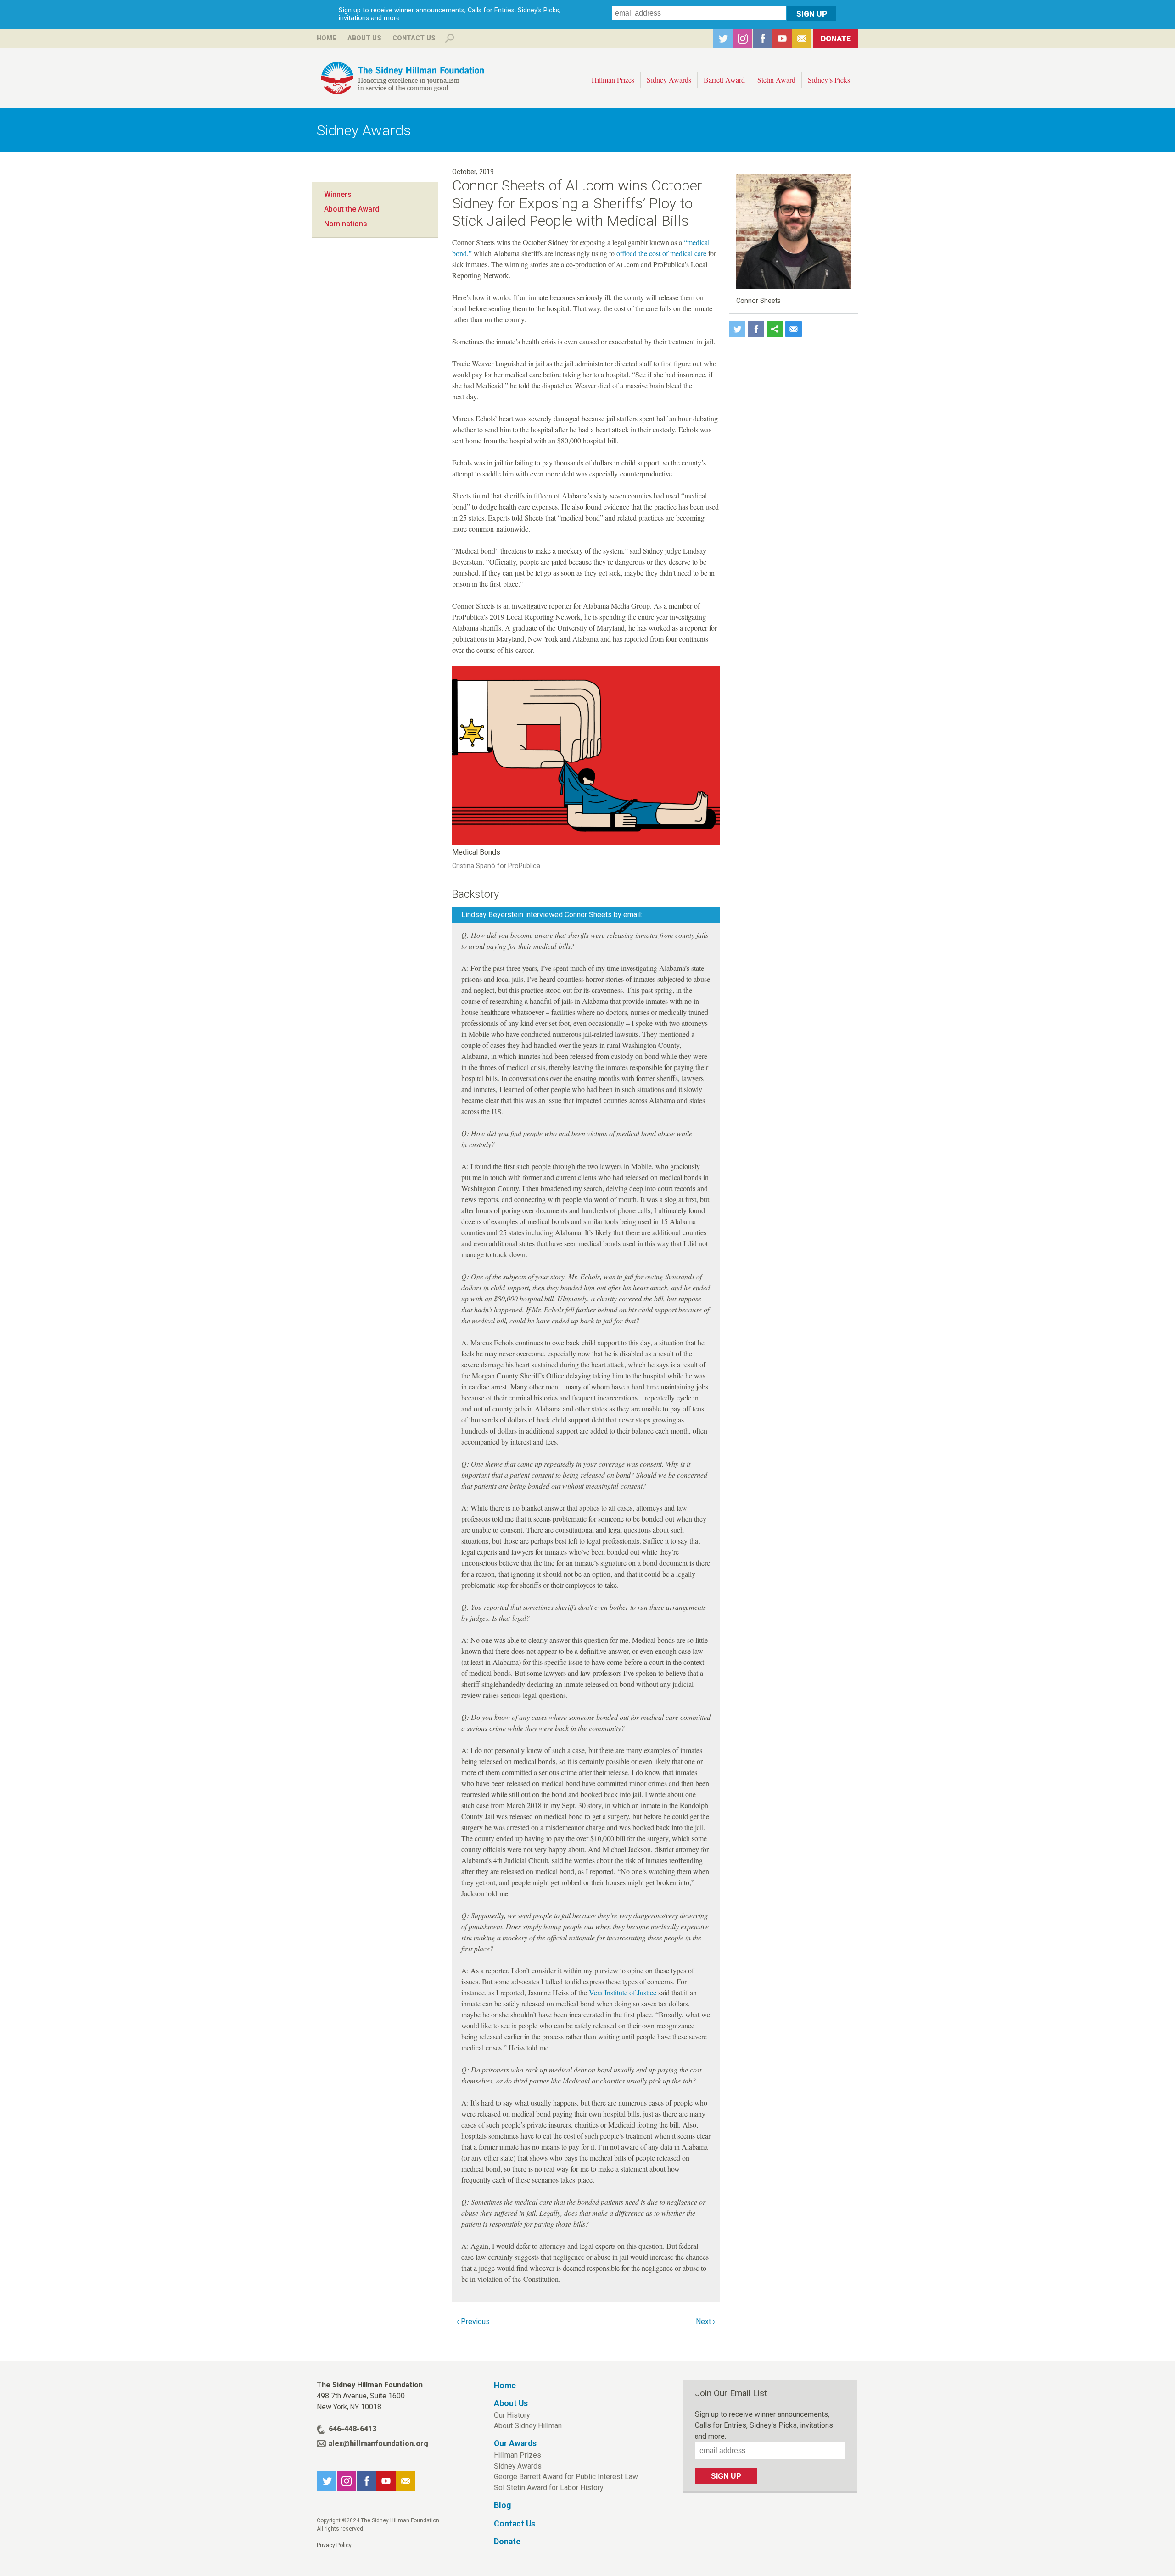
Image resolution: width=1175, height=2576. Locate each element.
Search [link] (449, 39)
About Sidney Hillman (528, 2426)
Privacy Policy (334, 2545)
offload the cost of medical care (661, 253)
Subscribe (802, 39)
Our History (512, 2415)
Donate (836, 39)
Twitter (723, 39)
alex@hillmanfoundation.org (378, 2444)
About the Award (352, 209)
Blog (502, 2505)
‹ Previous (473, 2321)
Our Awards (515, 2443)
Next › (705, 2321)
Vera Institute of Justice (623, 1992)
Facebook (762, 39)
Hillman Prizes (613, 80)
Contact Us (414, 38)
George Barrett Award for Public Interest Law (566, 2477)
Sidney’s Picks (829, 80)
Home (327, 38)
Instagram (743, 39)
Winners (338, 194)
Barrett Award (724, 80)
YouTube (782, 39)
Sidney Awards (669, 80)
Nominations (346, 224)
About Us (364, 38)
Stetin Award (776, 80)
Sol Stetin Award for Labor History (548, 2488)
